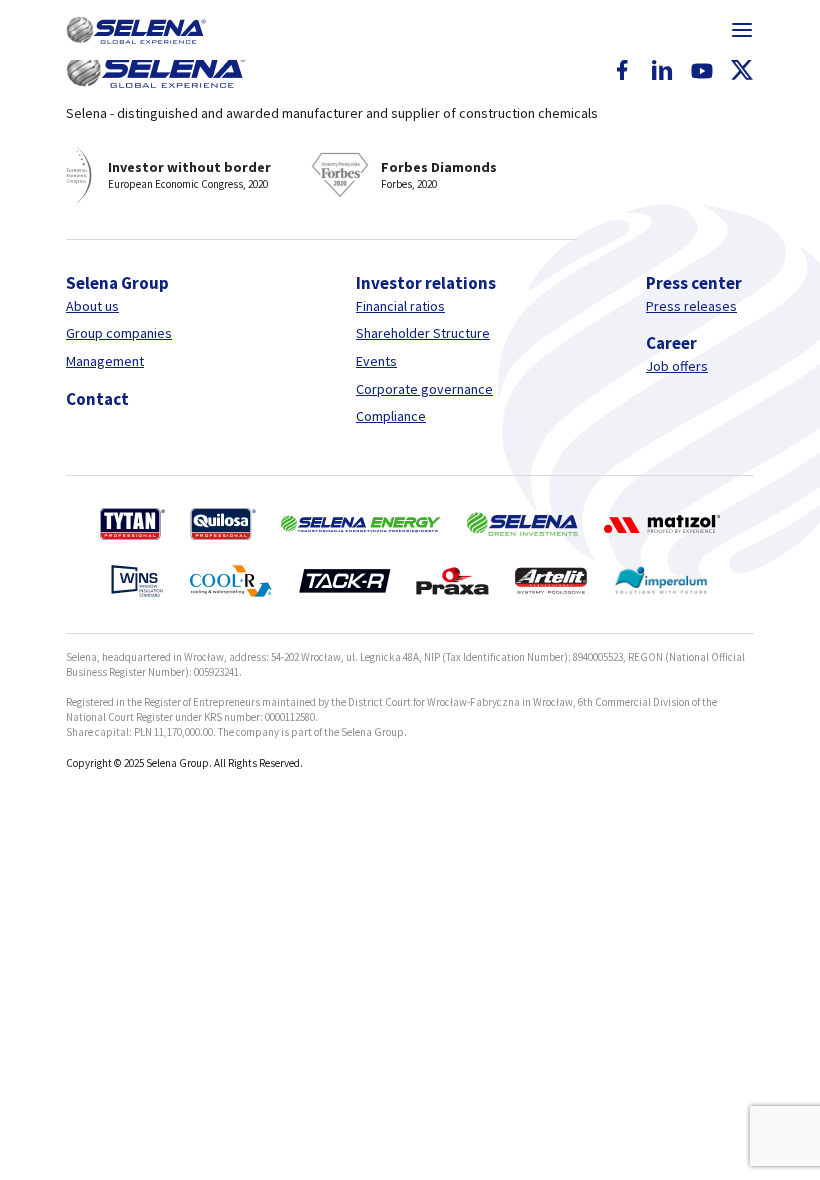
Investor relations (426, 283)
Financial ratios (400, 306)
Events (376, 361)
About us (92, 306)
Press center (694, 283)
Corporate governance (424, 389)
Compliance (391, 416)
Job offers (677, 366)
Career (671, 343)
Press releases (691, 306)
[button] (136, 30)
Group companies (119, 333)
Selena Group (117, 283)
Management (105, 361)
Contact (97, 399)
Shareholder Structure (423, 333)
